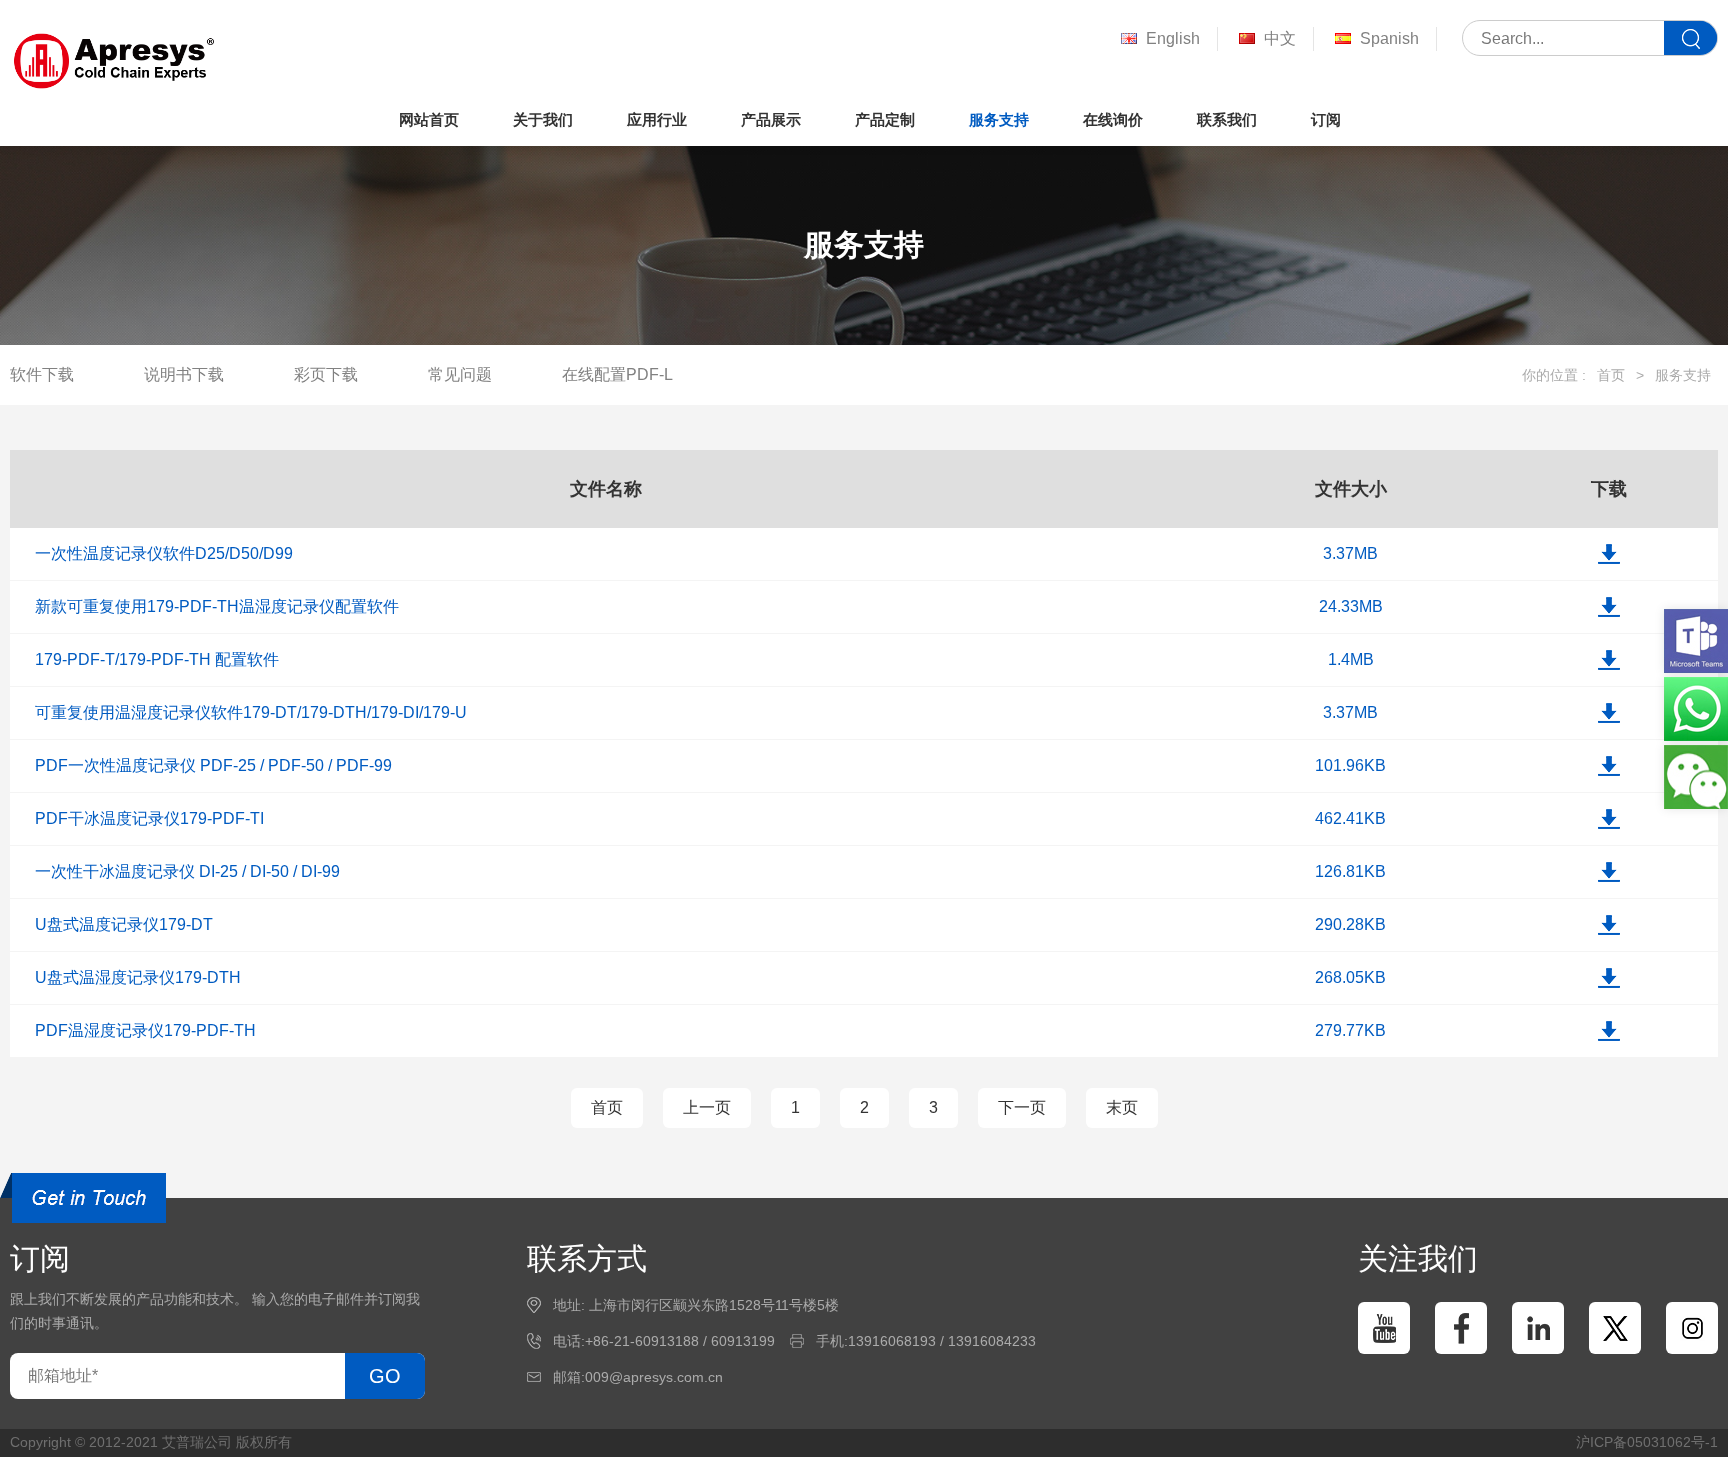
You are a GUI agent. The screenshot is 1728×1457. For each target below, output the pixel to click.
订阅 (1326, 119)
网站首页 (429, 119)
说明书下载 (184, 374)
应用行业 (657, 119)
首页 (1611, 375)
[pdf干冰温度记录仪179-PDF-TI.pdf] (1609, 819)
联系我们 (1227, 119)
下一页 (1022, 1107)
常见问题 (460, 374)
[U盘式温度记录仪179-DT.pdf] (1609, 925)
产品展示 (771, 119)
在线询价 (1113, 119)
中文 (1280, 38)
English (1173, 38)
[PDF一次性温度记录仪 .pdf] (1609, 766)
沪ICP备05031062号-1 (1647, 1442)
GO (385, 1376)
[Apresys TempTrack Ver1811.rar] (1609, 554)
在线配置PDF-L (617, 374)
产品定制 (885, 119)
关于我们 (543, 119)
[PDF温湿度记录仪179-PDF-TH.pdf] (1609, 1031)
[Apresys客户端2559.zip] (1609, 607)
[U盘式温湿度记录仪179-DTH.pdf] (1609, 978)
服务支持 (999, 119)
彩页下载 (326, 374)
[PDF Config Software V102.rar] (1609, 660)
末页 (1122, 1107)
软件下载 (42, 374)
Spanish (1389, 38)
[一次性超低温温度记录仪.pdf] (1609, 872)
